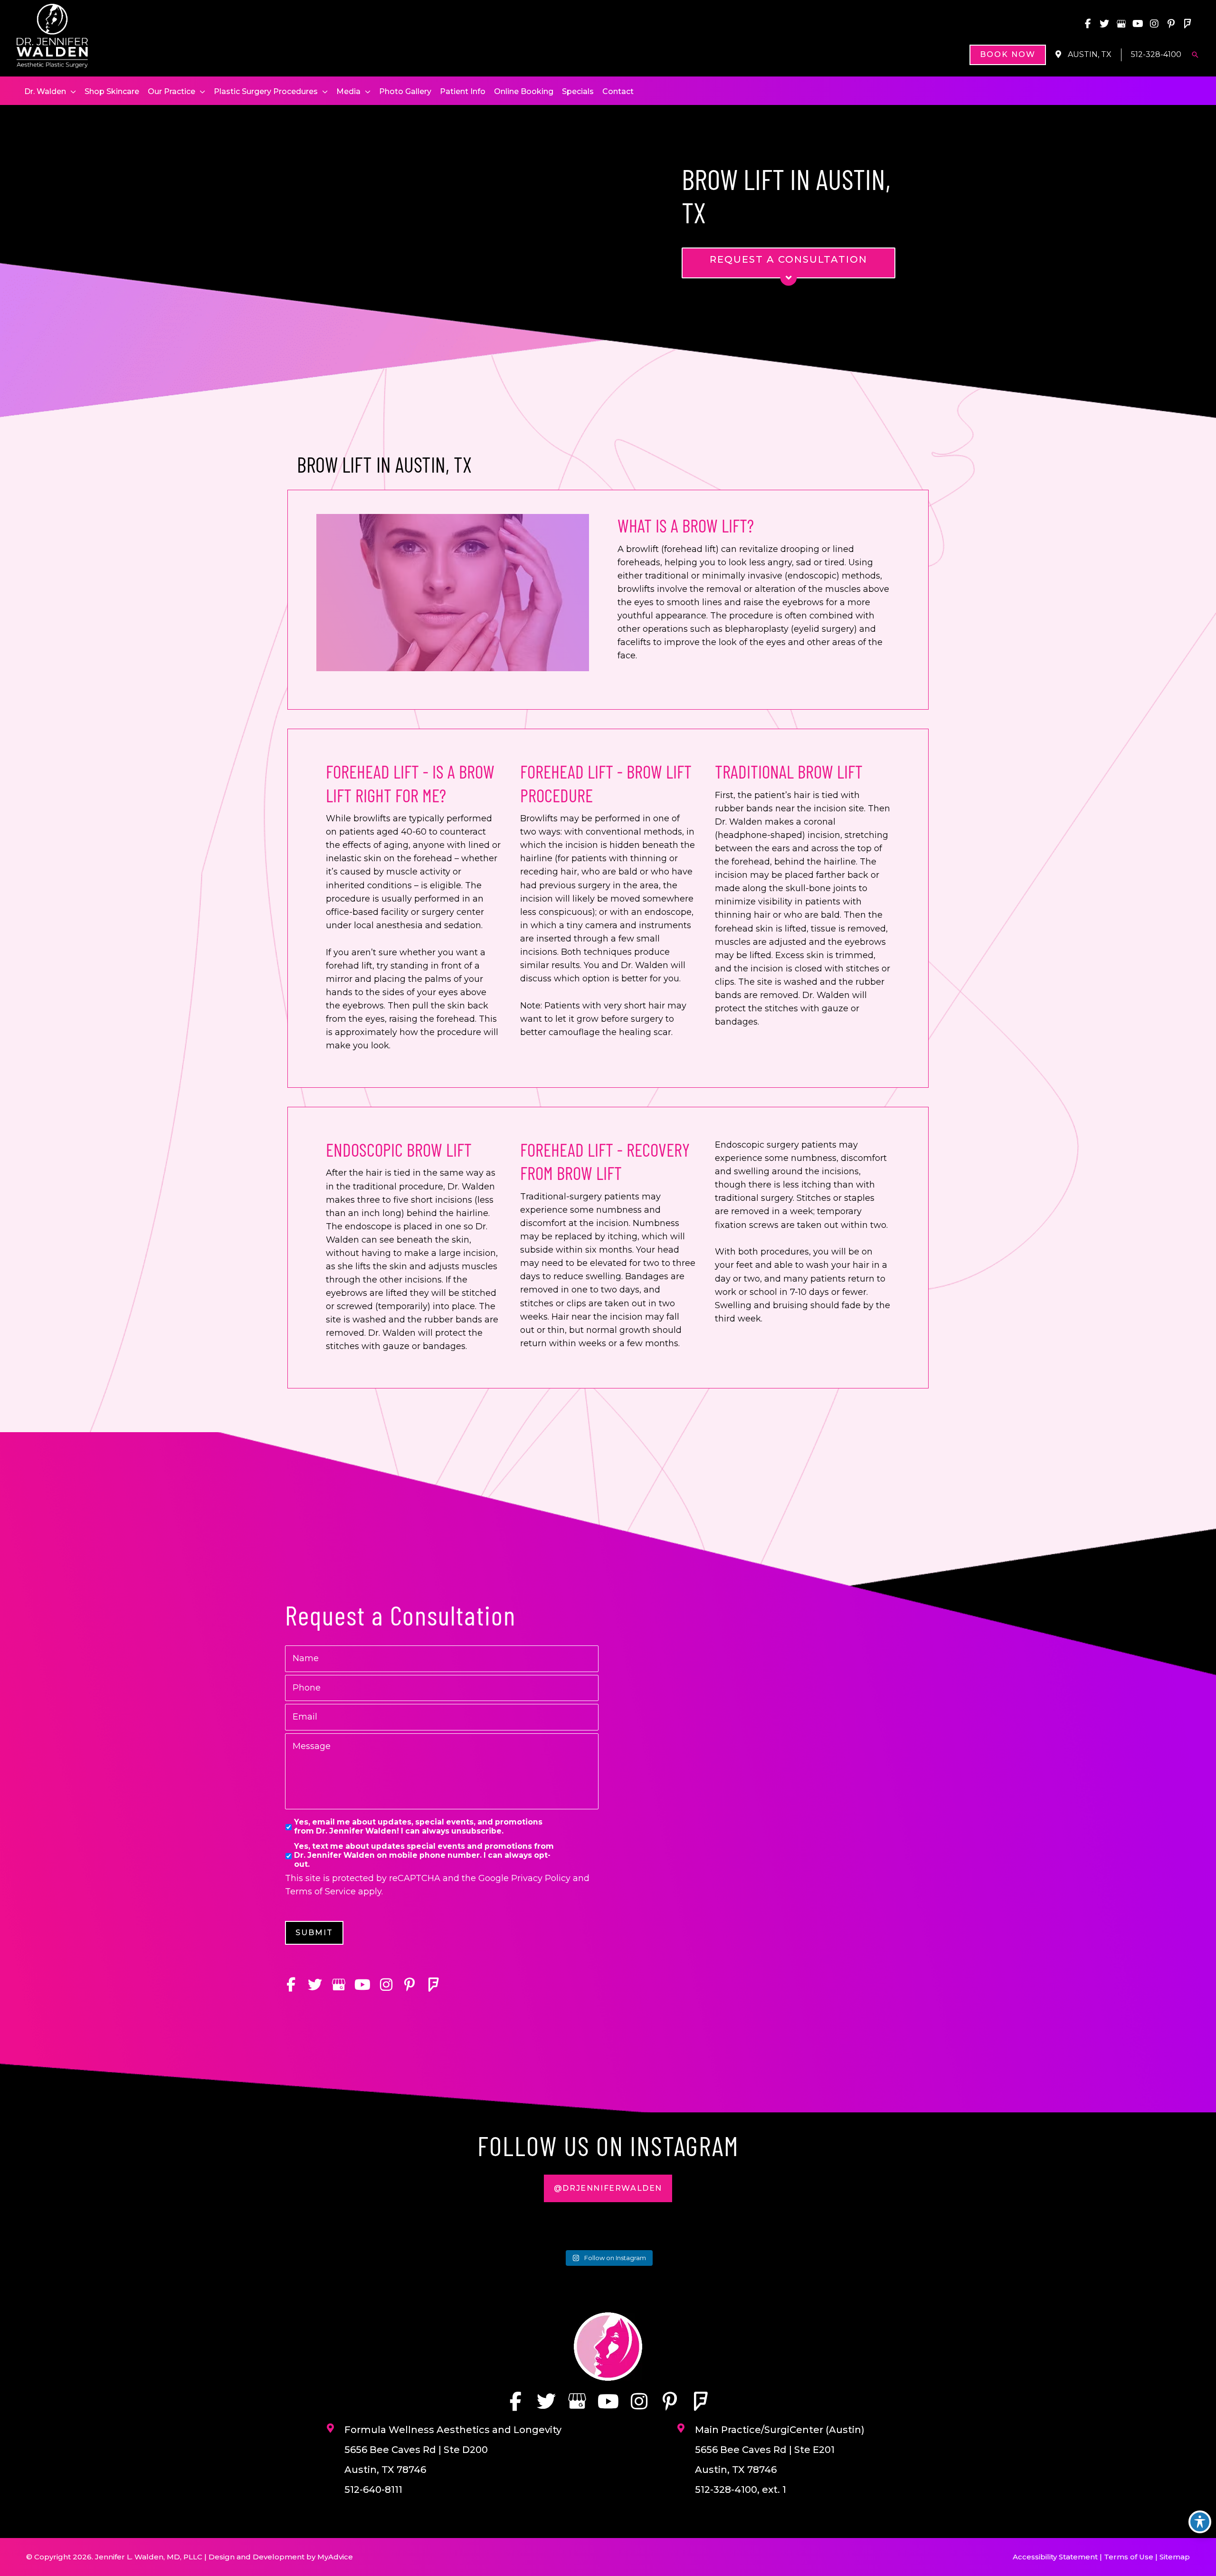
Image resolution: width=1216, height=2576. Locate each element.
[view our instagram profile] (1154, 24)
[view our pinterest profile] (1171, 24)
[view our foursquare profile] (1187, 24)
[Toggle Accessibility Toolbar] (1200, 2522)
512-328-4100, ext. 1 (741, 2490)
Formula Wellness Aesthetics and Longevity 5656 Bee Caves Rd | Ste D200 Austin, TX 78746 (453, 2450)
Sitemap (1175, 2557)
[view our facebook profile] (1088, 24)
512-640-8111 (373, 2490)
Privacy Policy (541, 1878)
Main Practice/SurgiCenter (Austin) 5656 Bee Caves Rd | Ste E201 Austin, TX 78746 (780, 2450)
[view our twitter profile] (1104, 24)
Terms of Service (320, 1892)
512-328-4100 (1156, 54)
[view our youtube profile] (1138, 24)
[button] (1008, 55)
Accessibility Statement (1055, 2557)
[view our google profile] (1121, 24)
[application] (71, 92)
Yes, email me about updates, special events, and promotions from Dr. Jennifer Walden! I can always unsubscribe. (418, 1827)
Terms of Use (1129, 2557)
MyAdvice (335, 2557)
